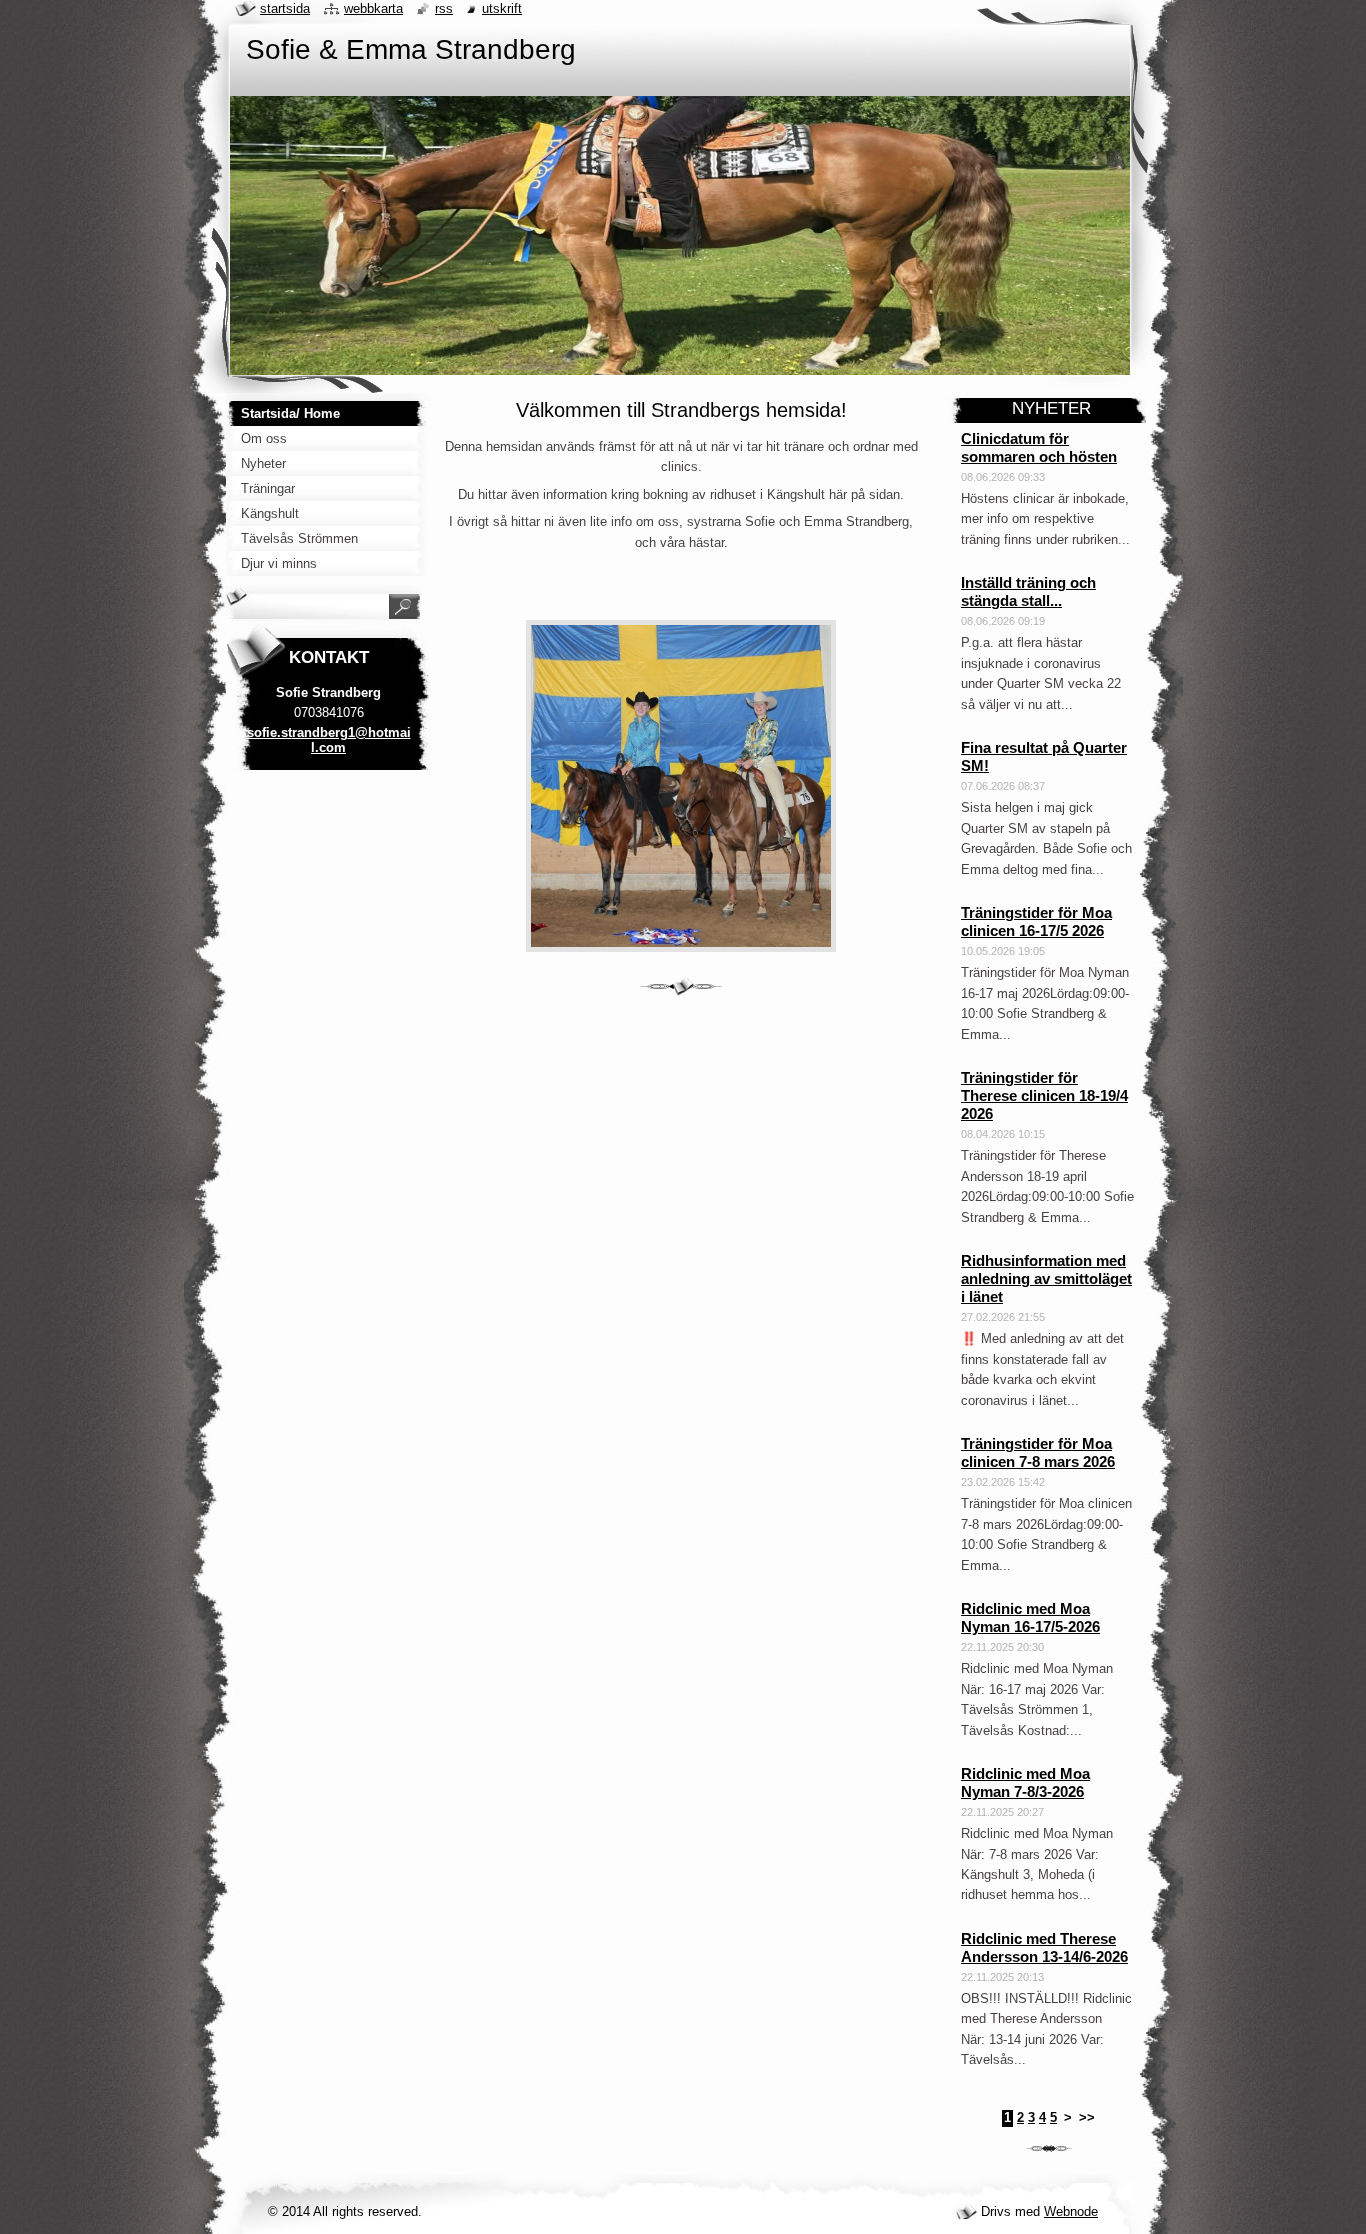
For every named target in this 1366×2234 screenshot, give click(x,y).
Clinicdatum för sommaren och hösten (1039, 447)
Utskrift (502, 8)
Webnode (1071, 2211)
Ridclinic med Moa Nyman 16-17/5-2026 (1030, 1617)
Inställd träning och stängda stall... (1028, 591)
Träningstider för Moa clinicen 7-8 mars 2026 (1038, 1452)
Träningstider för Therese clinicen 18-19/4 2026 (1044, 1095)
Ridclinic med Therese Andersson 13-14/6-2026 (1044, 1947)
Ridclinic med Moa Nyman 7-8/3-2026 (1025, 1782)
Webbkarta (373, 8)
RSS (444, 8)
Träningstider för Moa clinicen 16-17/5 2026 (1036, 921)
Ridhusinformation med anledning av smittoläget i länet (1046, 1278)
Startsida (285, 8)
